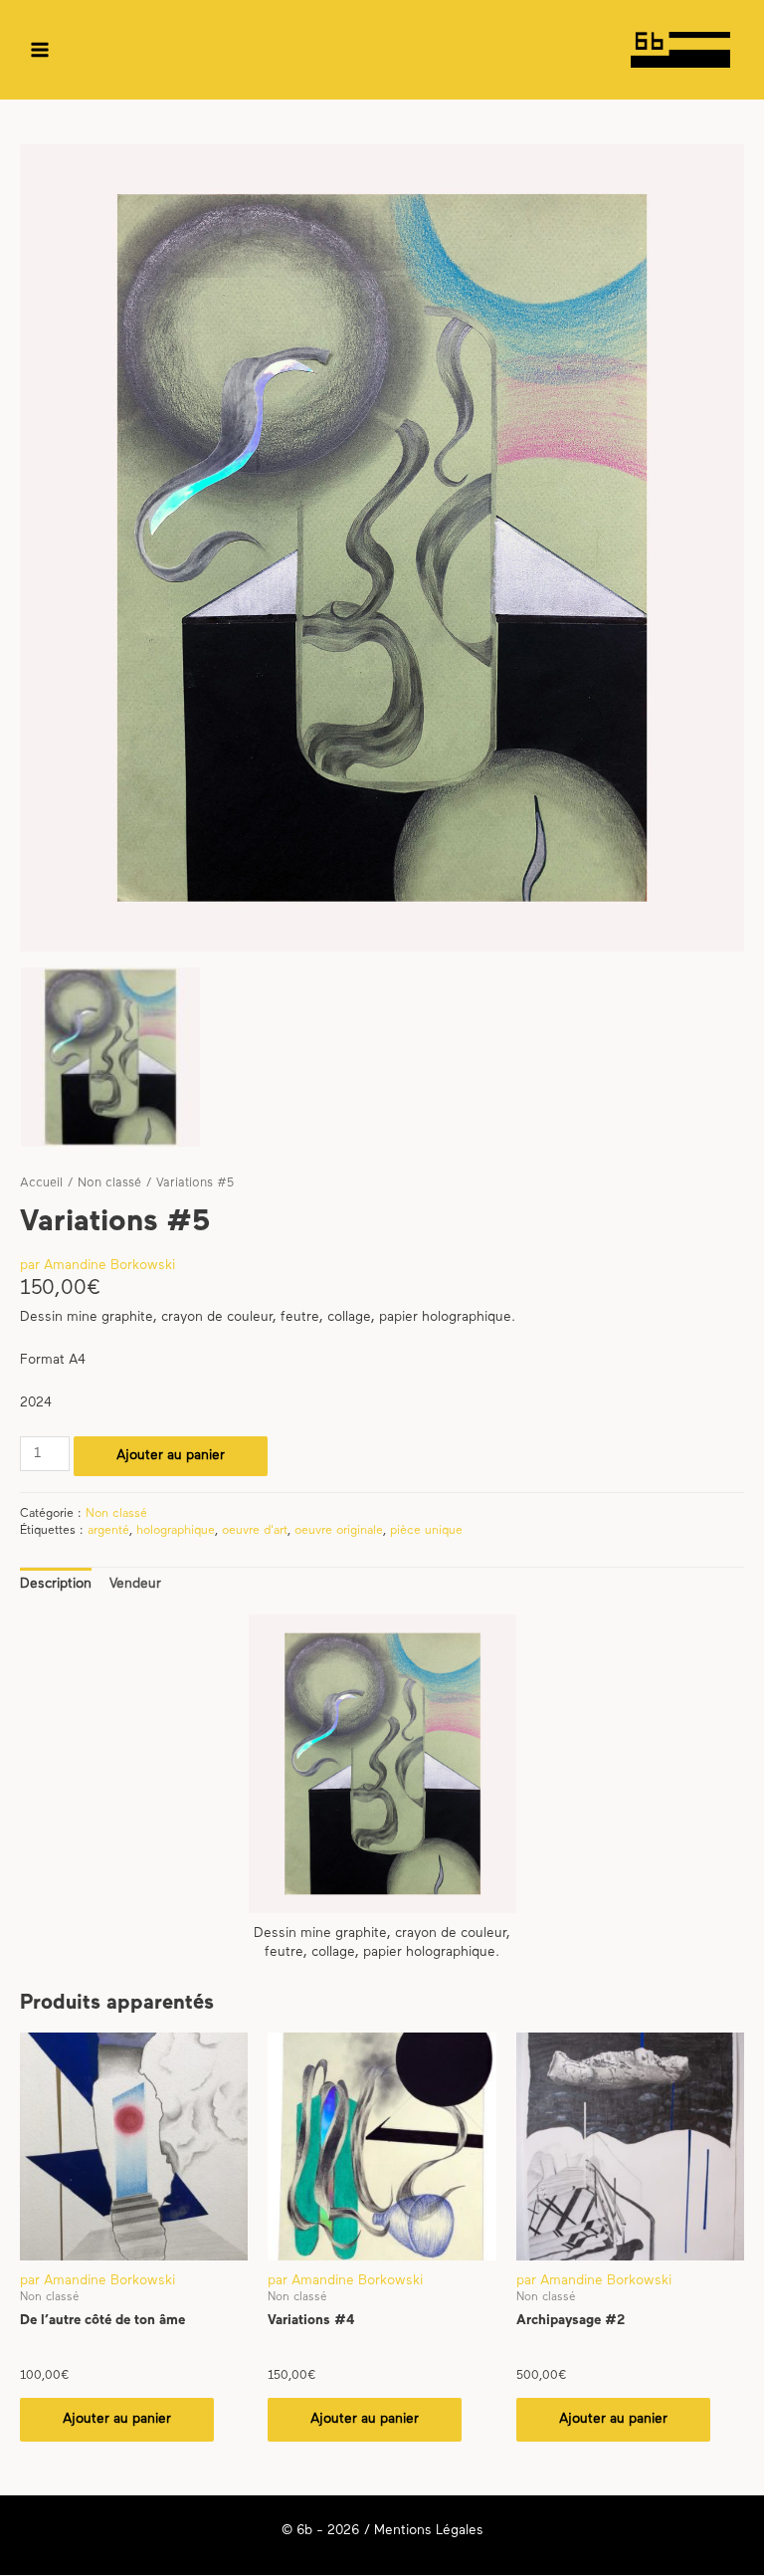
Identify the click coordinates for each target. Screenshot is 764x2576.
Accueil (41, 1183)
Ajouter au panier (171, 1456)
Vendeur (135, 1584)
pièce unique (426, 1531)
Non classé (109, 1183)
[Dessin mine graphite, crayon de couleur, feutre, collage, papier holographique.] (110, 1057)
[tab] (56, 1584)
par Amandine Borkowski (97, 1266)
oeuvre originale (339, 1531)
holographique (176, 1531)
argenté (108, 1531)
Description (56, 1584)
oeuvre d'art (255, 1531)
